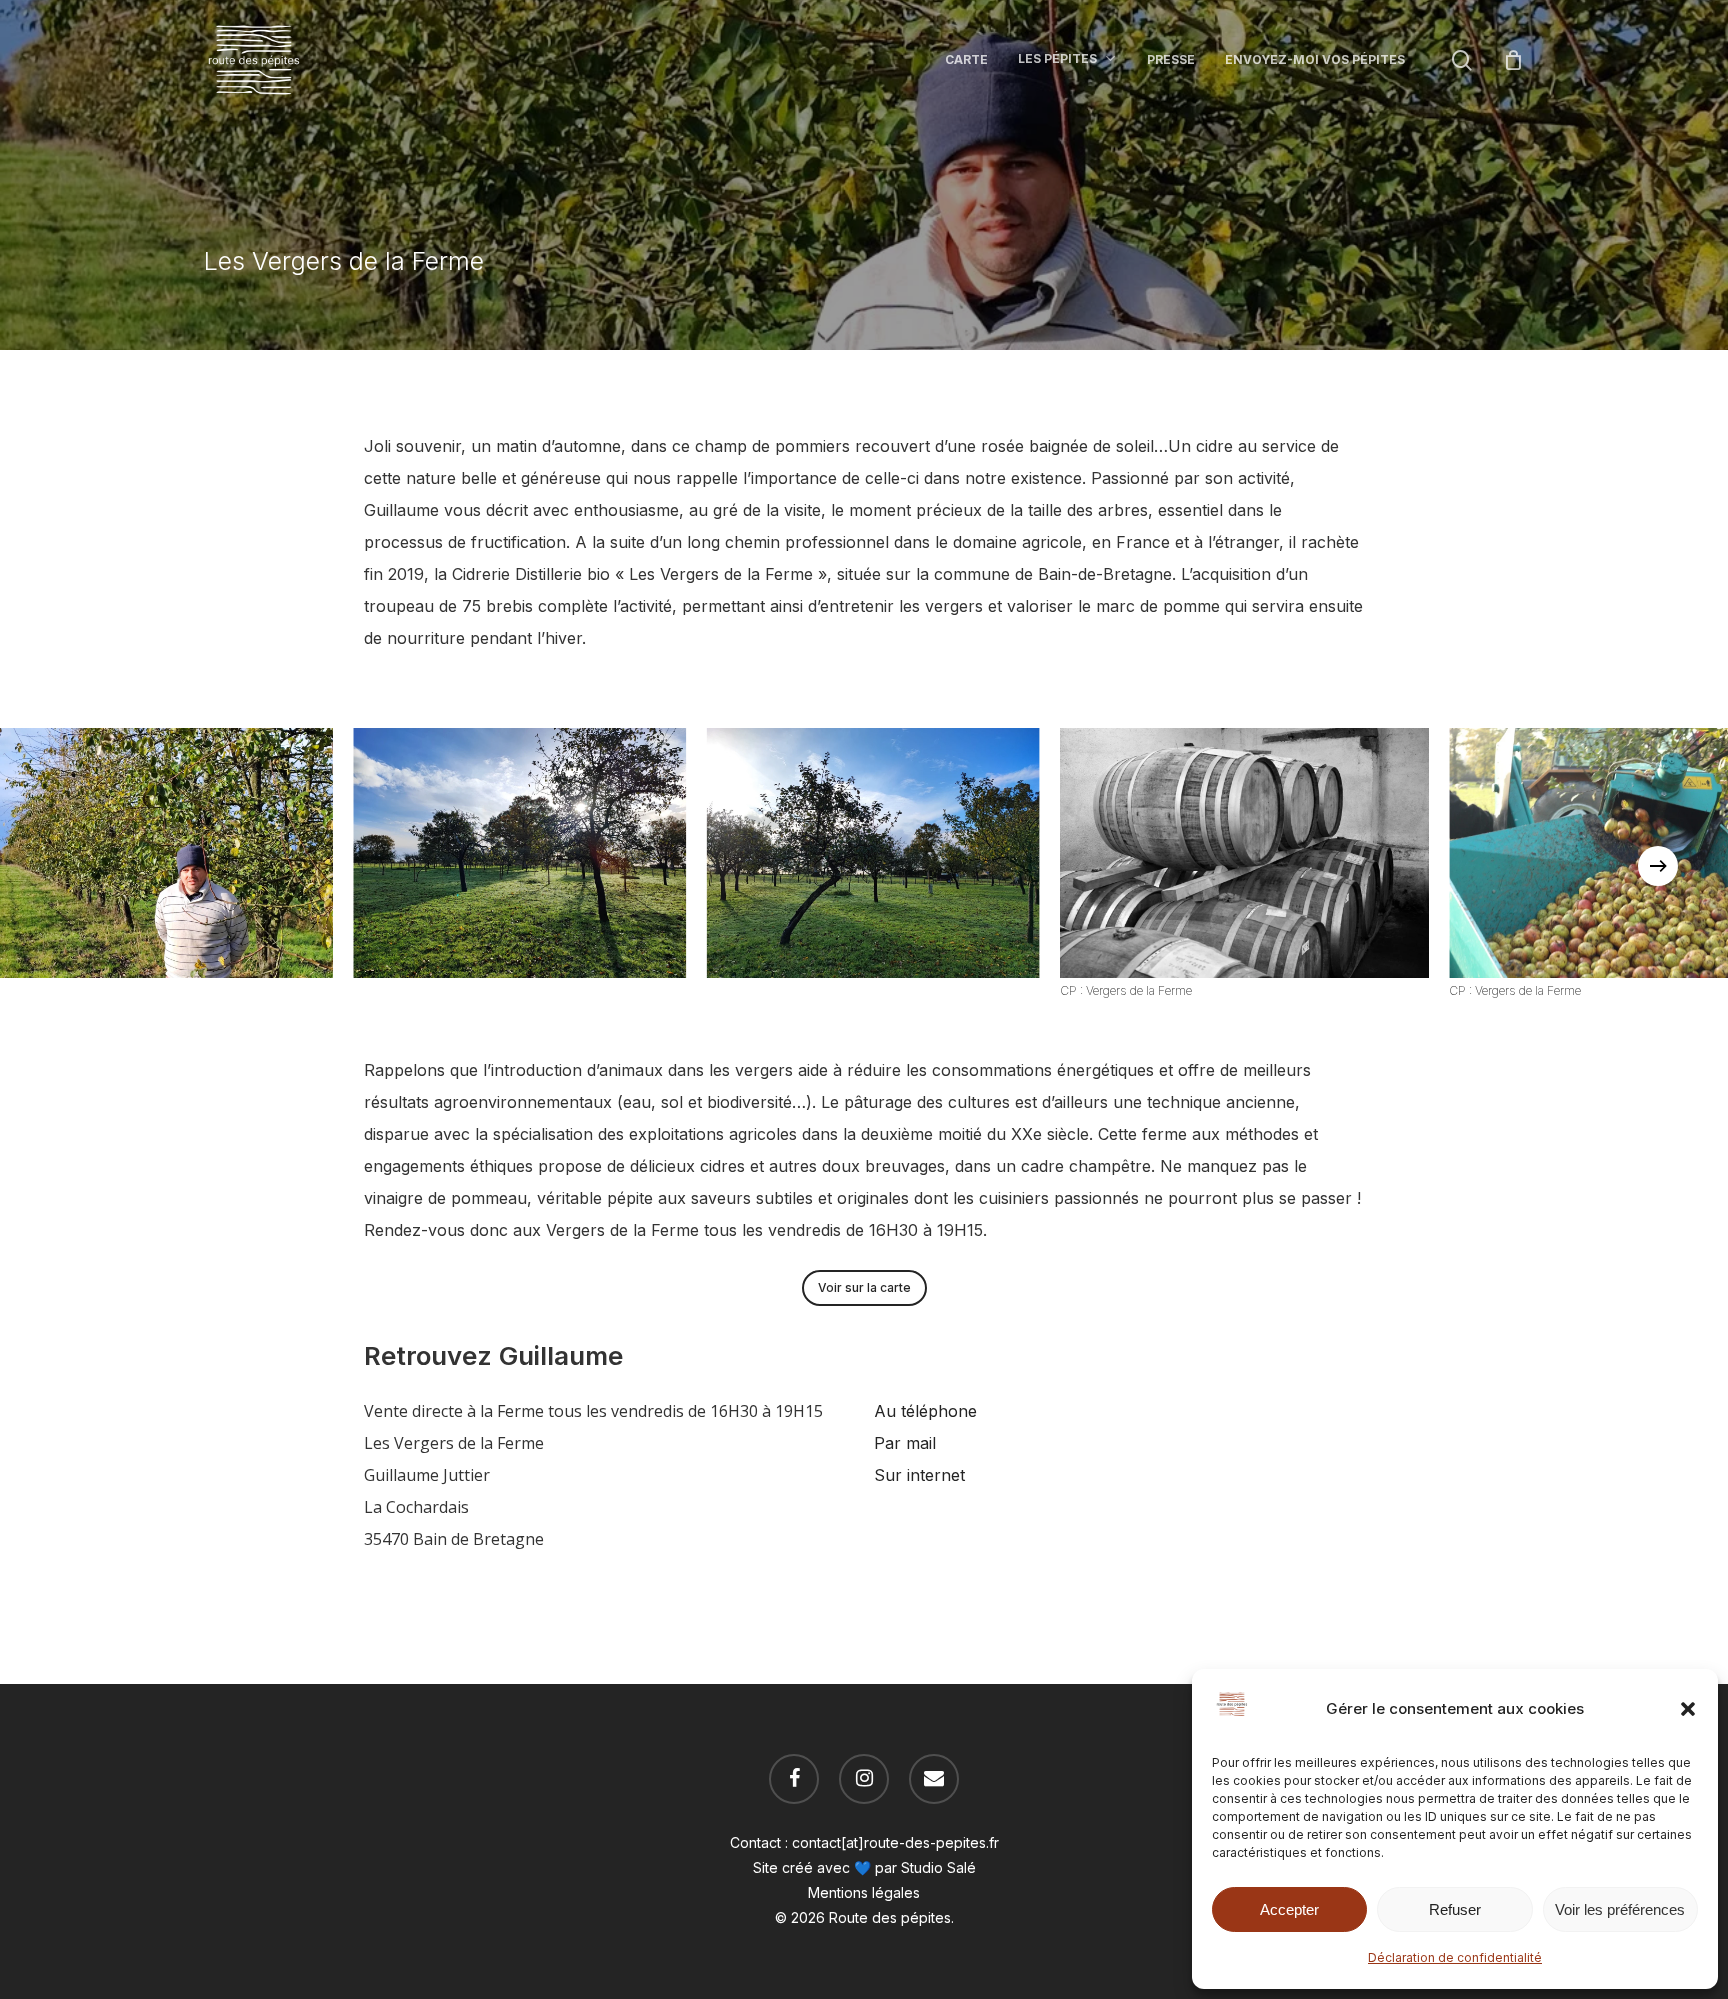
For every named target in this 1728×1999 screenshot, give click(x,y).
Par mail (905, 1443)
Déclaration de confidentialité (1455, 1957)
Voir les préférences (1620, 1909)
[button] (1688, 1709)
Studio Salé (938, 1867)
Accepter (1289, 1909)
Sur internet (919, 1475)
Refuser (1455, 1909)
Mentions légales (864, 1892)
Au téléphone (928, 1411)
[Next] (1658, 866)
